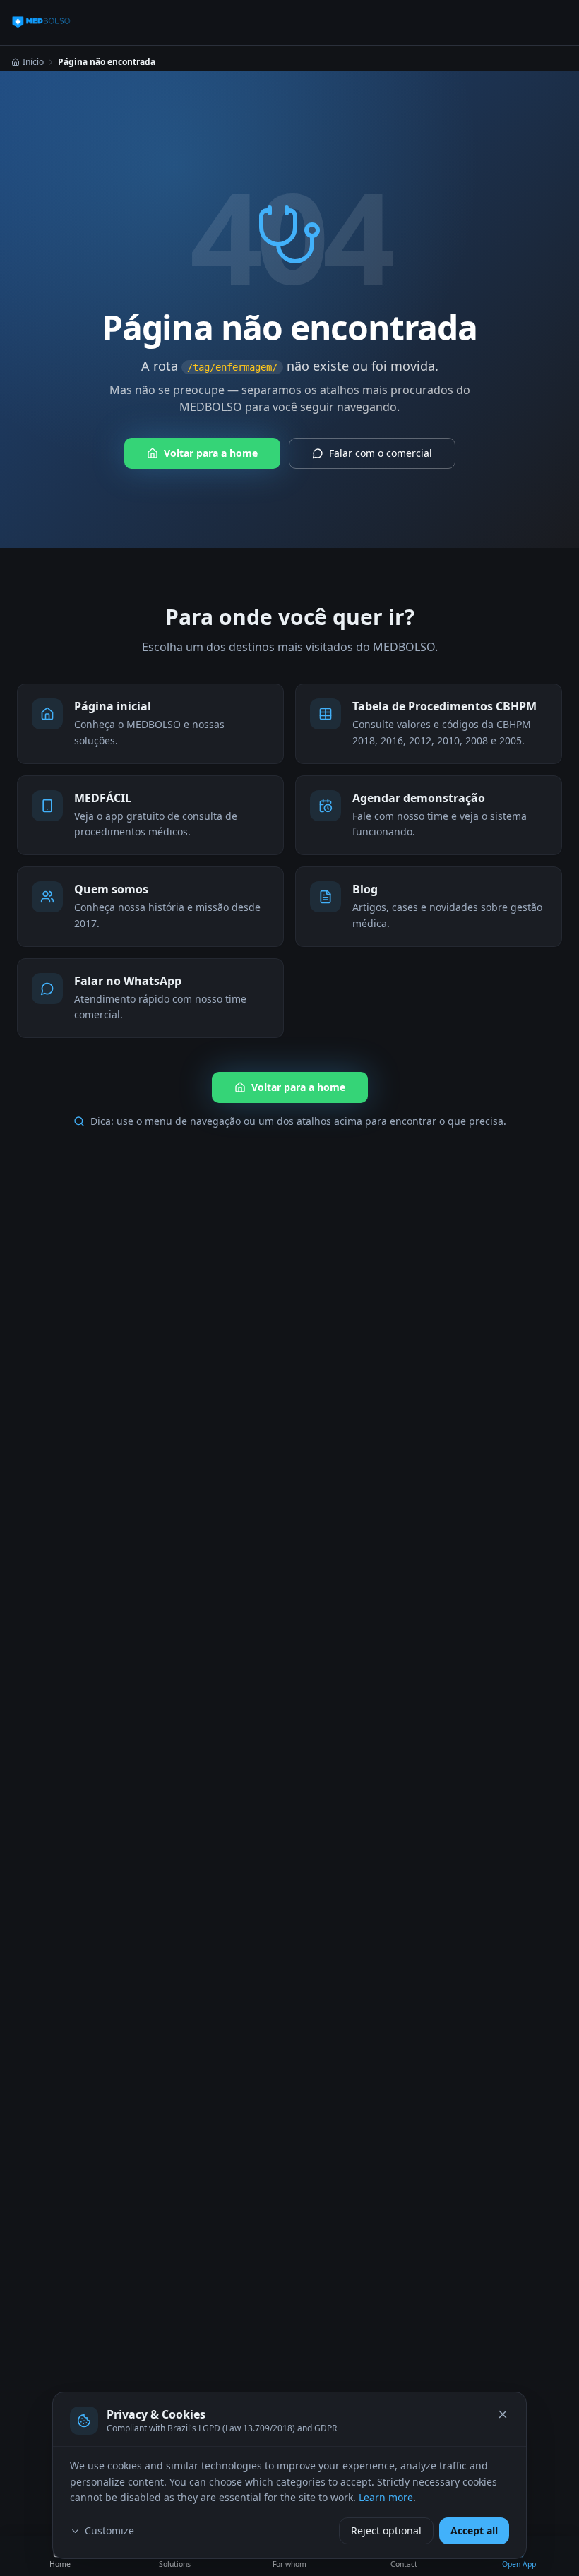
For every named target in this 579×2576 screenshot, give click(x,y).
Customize (109, 2530)
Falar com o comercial (381, 453)
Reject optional (386, 2530)
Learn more (386, 2497)
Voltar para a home (211, 453)
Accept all (474, 2530)
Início (33, 62)
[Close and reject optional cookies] (503, 2414)
